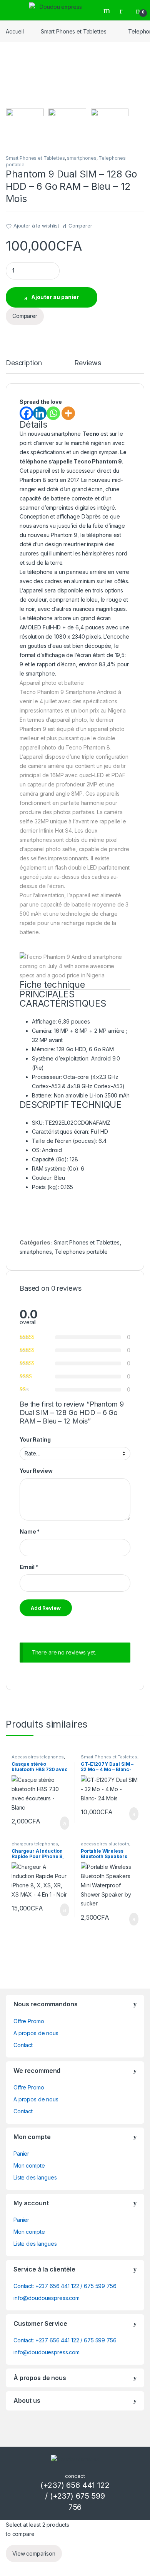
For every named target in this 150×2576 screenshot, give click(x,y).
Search (108, 10)
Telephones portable (81, 1252)
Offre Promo (29, 2021)
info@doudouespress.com (47, 2298)
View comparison (34, 2553)
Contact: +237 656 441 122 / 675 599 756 (65, 2286)
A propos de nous (36, 2033)
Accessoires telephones (38, 1757)
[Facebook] (26, 413)
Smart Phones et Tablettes (74, 31)
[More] (68, 413)
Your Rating (35, 1439)
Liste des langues (35, 2177)
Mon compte (29, 2165)
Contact (23, 2045)
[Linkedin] (40, 413)
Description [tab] (24, 363)
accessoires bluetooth (105, 1844)
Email (29, 1567)
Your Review (36, 1471)
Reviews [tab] (87, 363)
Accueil (15, 31)
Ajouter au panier (55, 297)
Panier (21, 2154)
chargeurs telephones (35, 1844)
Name (30, 1531)
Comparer (80, 226)
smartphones (82, 158)
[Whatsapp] (53, 413)
